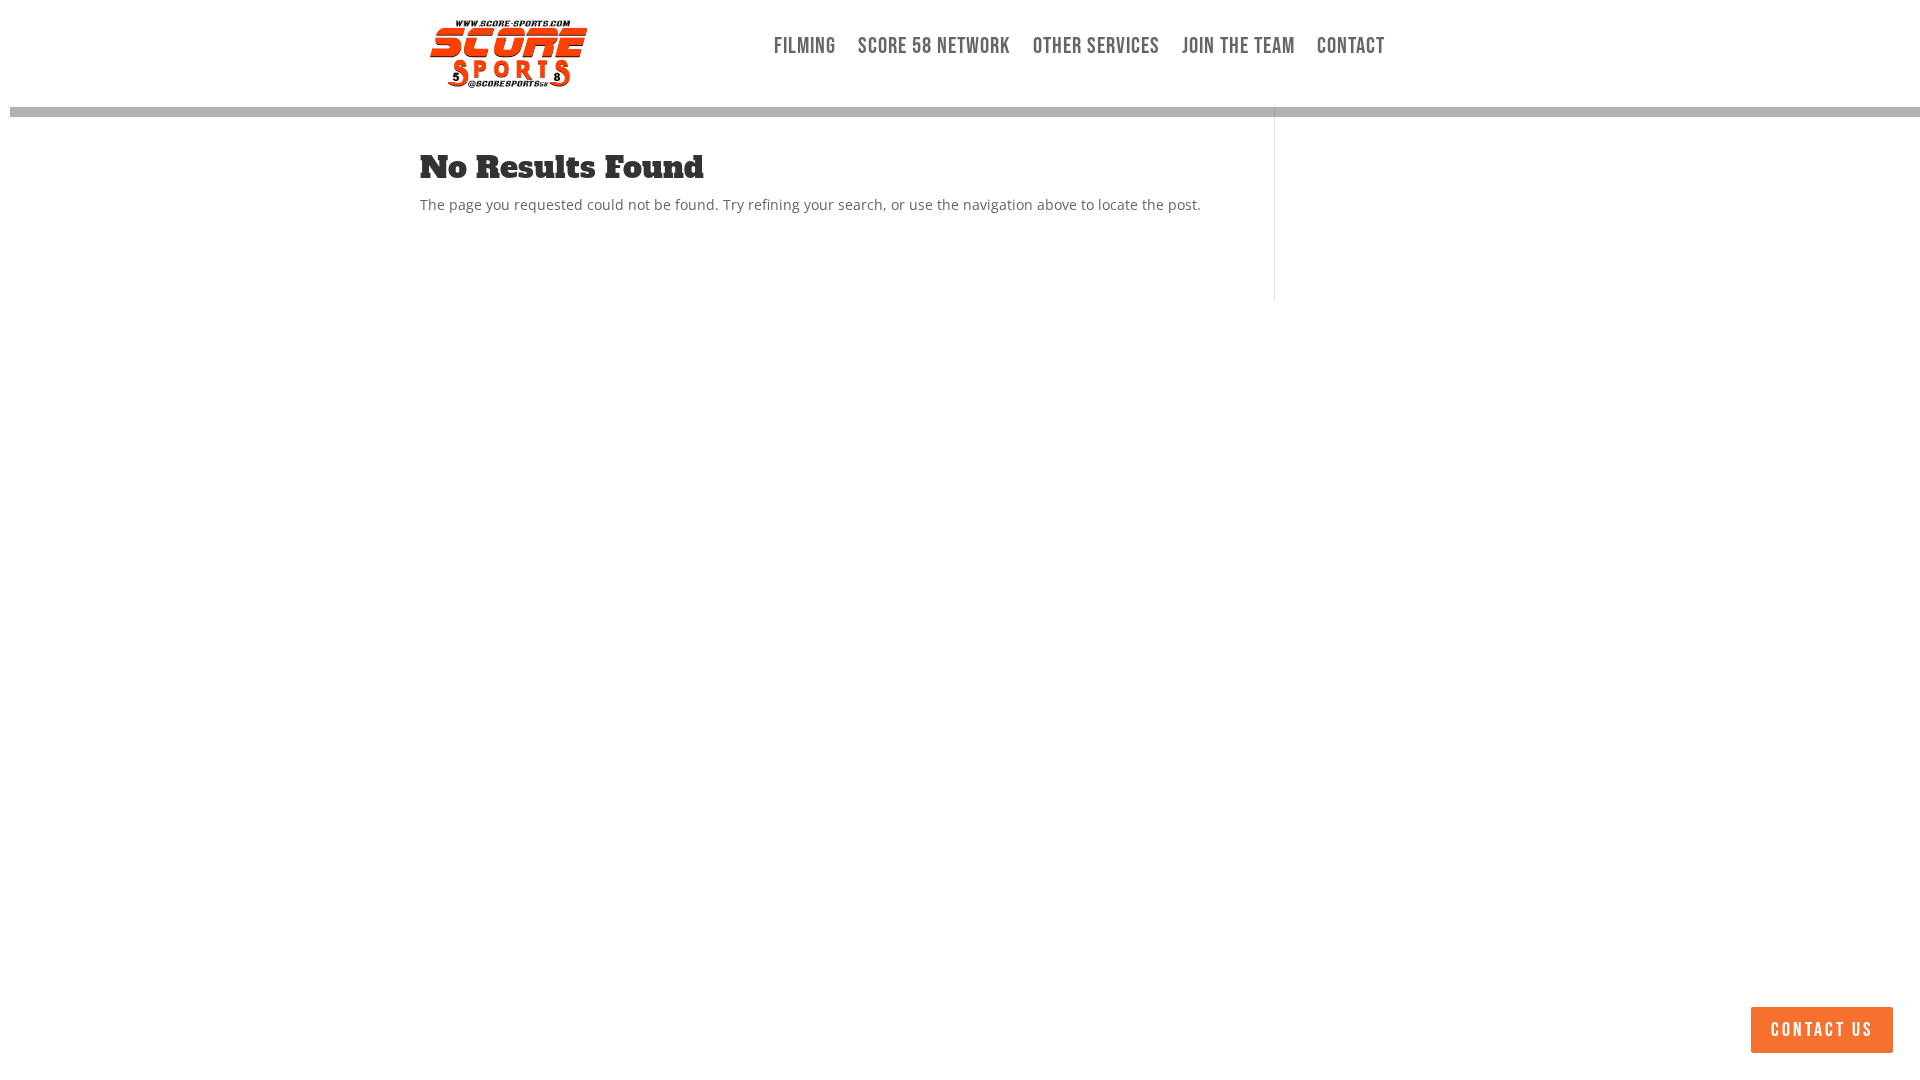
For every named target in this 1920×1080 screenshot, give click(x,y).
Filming (805, 47)
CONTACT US (1822, 1030)
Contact (1351, 47)
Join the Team (1238, 47)
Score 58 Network (934, 47)
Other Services (1096, 47)
